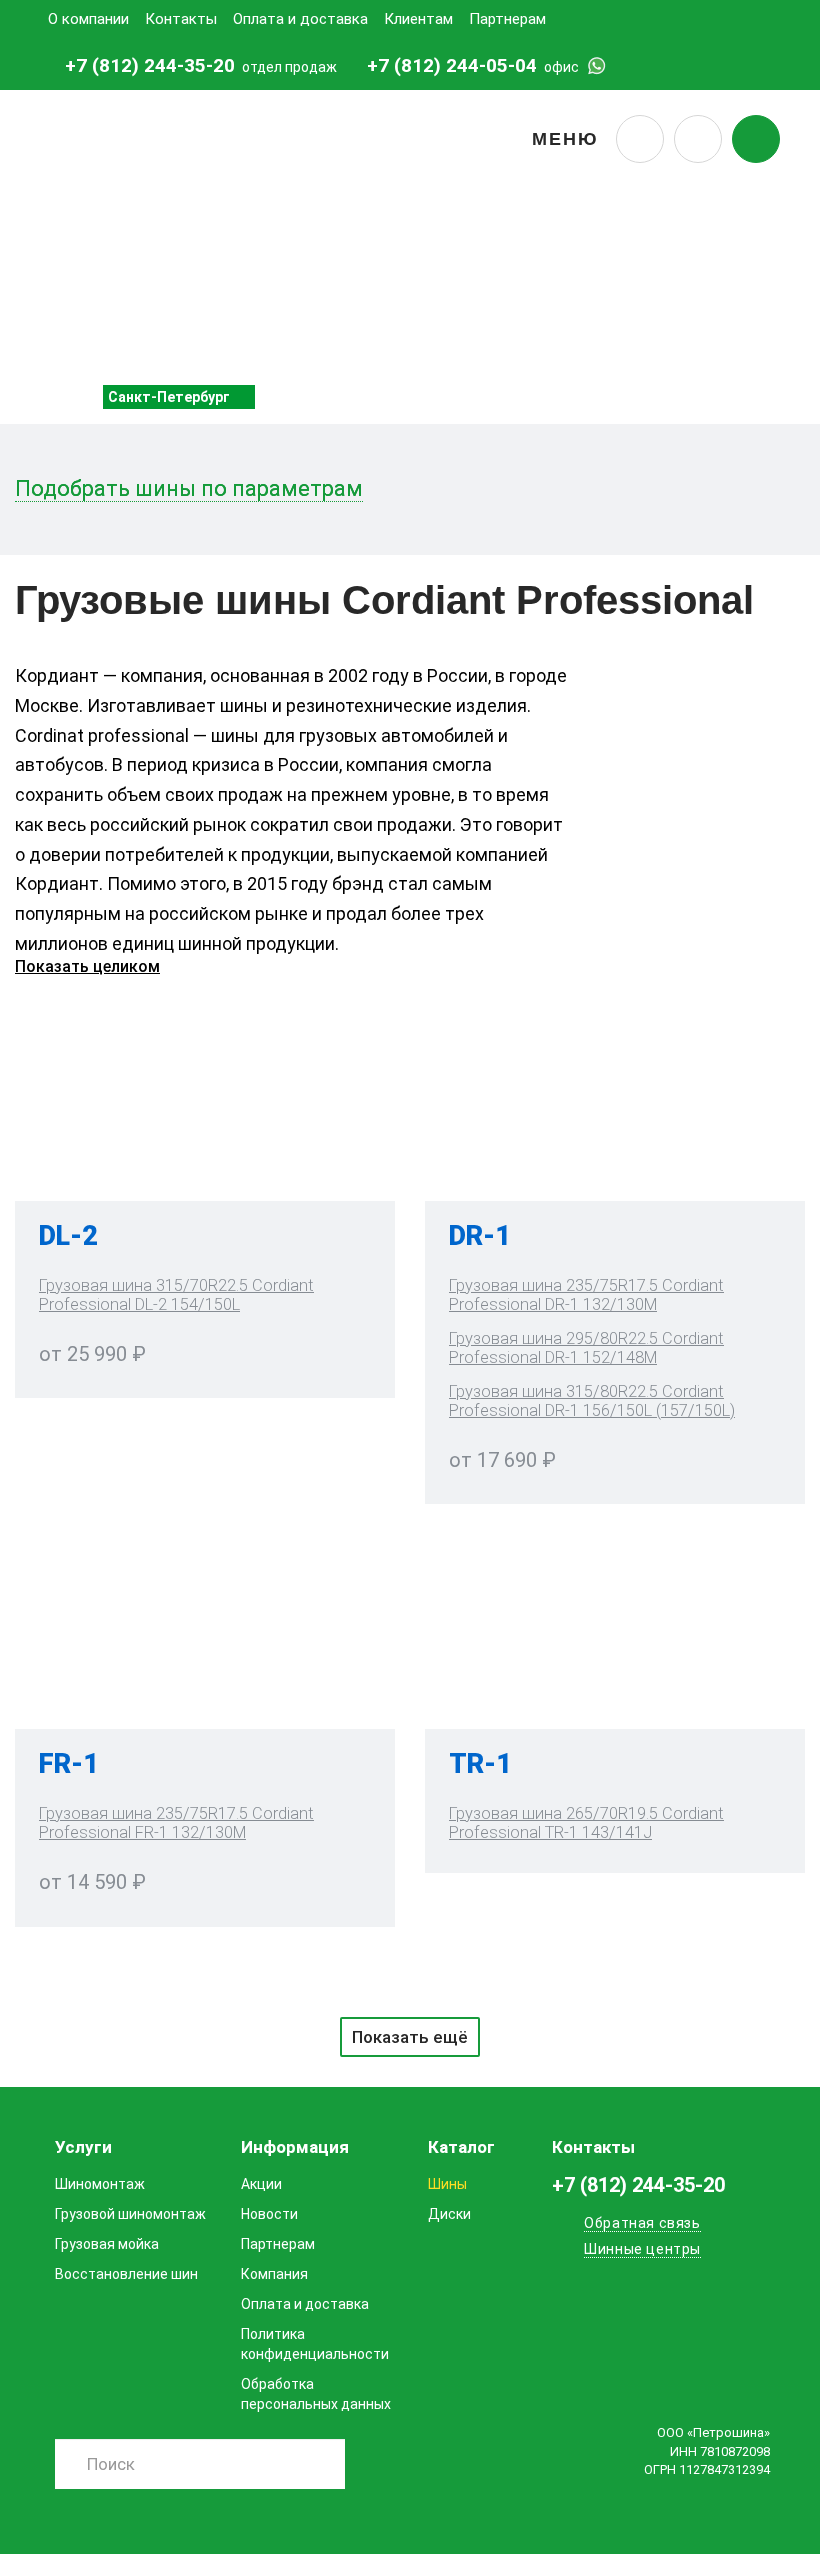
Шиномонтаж (100, 2184)
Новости (269, 2214)
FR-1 (69, 1764)
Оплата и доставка (300, 19)
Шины (447, 2184)
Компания (274, 2274)
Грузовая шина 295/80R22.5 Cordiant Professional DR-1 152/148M (586, 1348)
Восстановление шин (126, 2274)
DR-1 (480, 1236)
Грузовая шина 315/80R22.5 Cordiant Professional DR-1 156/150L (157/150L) (592, 1401)
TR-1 (480, 1764)
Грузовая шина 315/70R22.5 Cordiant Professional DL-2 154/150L (176, 1295)
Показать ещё (410, 2037)
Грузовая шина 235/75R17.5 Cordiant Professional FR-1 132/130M (176, 1823)
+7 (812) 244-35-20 (150, 65)
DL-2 (68, 1236)
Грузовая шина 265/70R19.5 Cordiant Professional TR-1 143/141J (586, 1823)
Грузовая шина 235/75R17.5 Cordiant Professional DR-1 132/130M (586, 1295)
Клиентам (418, 19)
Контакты (181, 19)
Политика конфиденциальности (315, 2344)
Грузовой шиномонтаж (130, 2214)
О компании (88, 19)
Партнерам (507, 19)
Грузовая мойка (107, 2244)
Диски (449, 2214)
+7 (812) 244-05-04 (452, 65)
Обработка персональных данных (316, 2394)
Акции (261, 2184)
